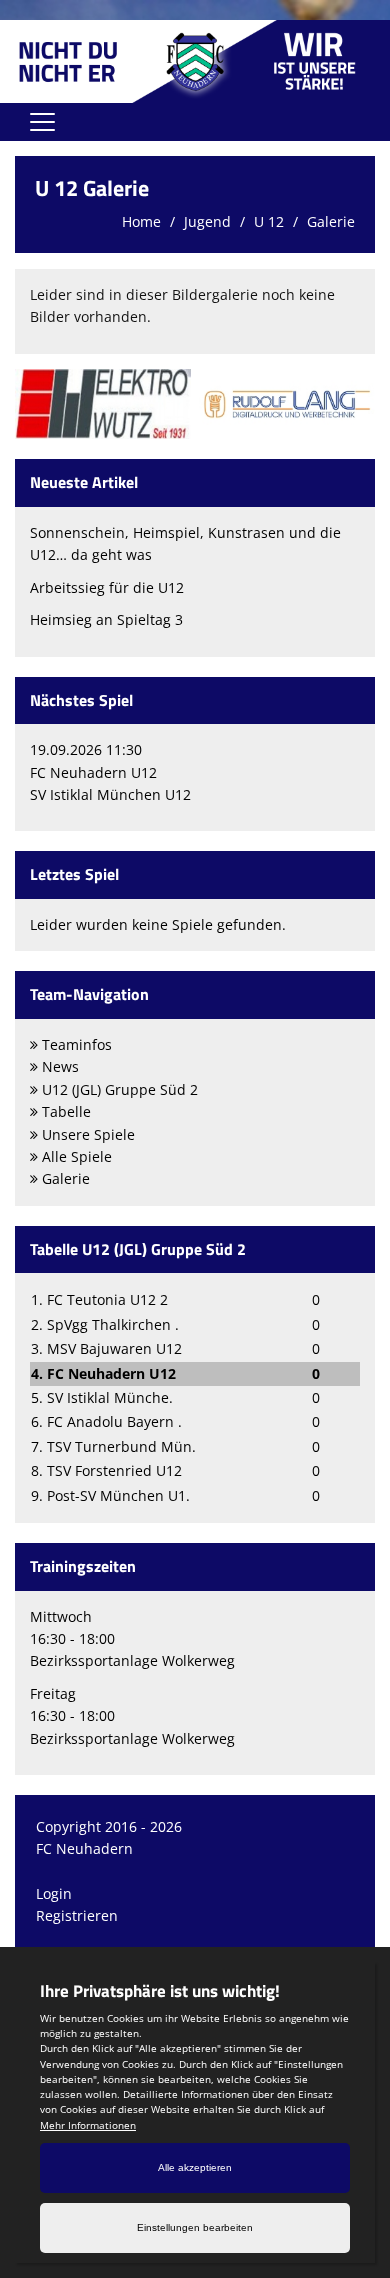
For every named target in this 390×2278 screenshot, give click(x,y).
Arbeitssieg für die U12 (107, 587)
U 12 (269, 221)
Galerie (331, 221)
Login (54, 1893)
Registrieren (77, 1915)
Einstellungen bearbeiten (195, 2227)
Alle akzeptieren (195, 2167)
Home (141, 221)
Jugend (207, 221)
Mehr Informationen (88, 2125)
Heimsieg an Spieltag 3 (106, 619)
